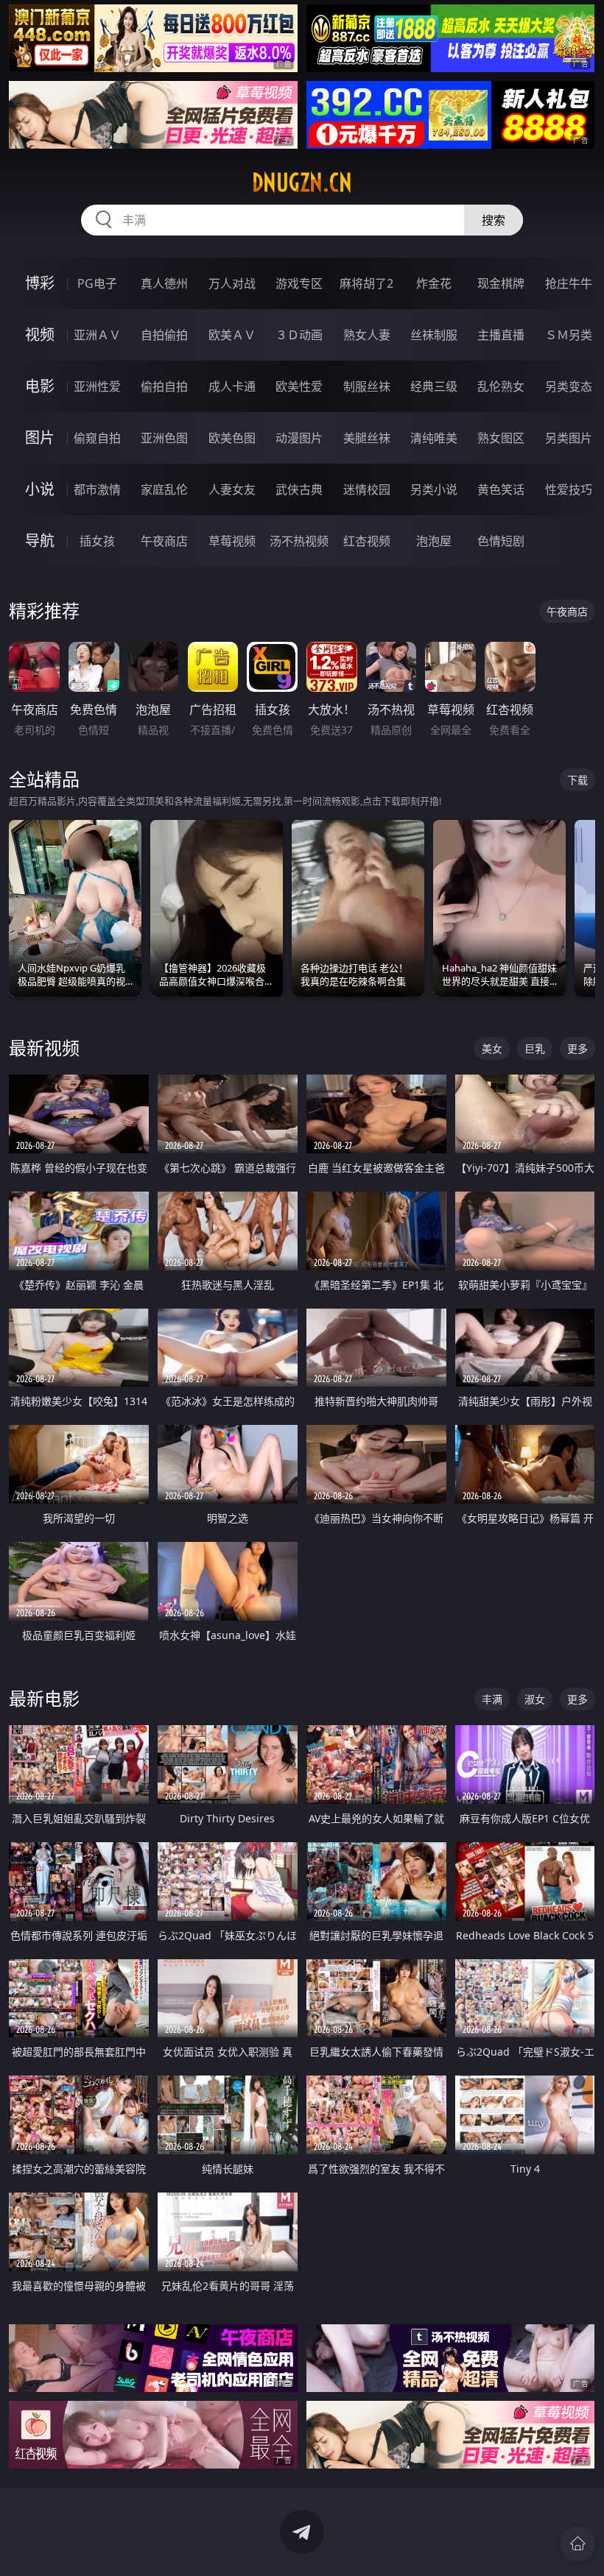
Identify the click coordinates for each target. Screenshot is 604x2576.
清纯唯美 (434, 438)
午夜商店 (164, 541)
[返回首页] (577, 2544)
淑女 (535, 1699)
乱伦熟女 (501, 386)
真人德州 (164, 283)
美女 (492, 1048)
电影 (40, 386)
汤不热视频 (299, 541)
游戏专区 (299, 283)
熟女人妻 (367, 335)
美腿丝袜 (367, 438)
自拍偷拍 (164, 335)
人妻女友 (232, 489)
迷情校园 (367, 489)
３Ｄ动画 (299, 335)
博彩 (40, 283)
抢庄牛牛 (569, 283)
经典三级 (434, 386)
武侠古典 (299, 489)
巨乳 (535, 1048)
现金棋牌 (501, 283)
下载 (577, 780)
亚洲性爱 (97, 386)
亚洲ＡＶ (97, 335)
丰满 (492, 1699)
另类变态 (569, 386)
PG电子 (97, 283)
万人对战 (232, 283)
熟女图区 (501, 438)
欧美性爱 (299, 386)
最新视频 (44, 1048)
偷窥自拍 (97, 438)
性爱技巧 (569, 489)
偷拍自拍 (164, 386)
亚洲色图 (164, 438)
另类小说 (434, 489)
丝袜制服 (434, 335)
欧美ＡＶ (232, 335)
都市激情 (97, 489)
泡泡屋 (434, 541)
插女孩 (97, 541)
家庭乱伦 (164, 489)
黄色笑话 (501, 489)
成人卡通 (232, 386)
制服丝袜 (367, 386)
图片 (40, 438)
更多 (577, 1048)
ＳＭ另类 (569, 335)
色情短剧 (501, 541)
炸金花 (434, 283)
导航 (40, 541)
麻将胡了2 (366, 283)
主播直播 (501, 335)
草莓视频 (232, 541)
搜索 (494, 220)
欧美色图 (232, 438)
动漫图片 (299, 438)
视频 (40, 335)
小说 (40, 489)
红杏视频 (367, 541)
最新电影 (44, 1698)
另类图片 (569, 438)
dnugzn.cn (302, 183)
